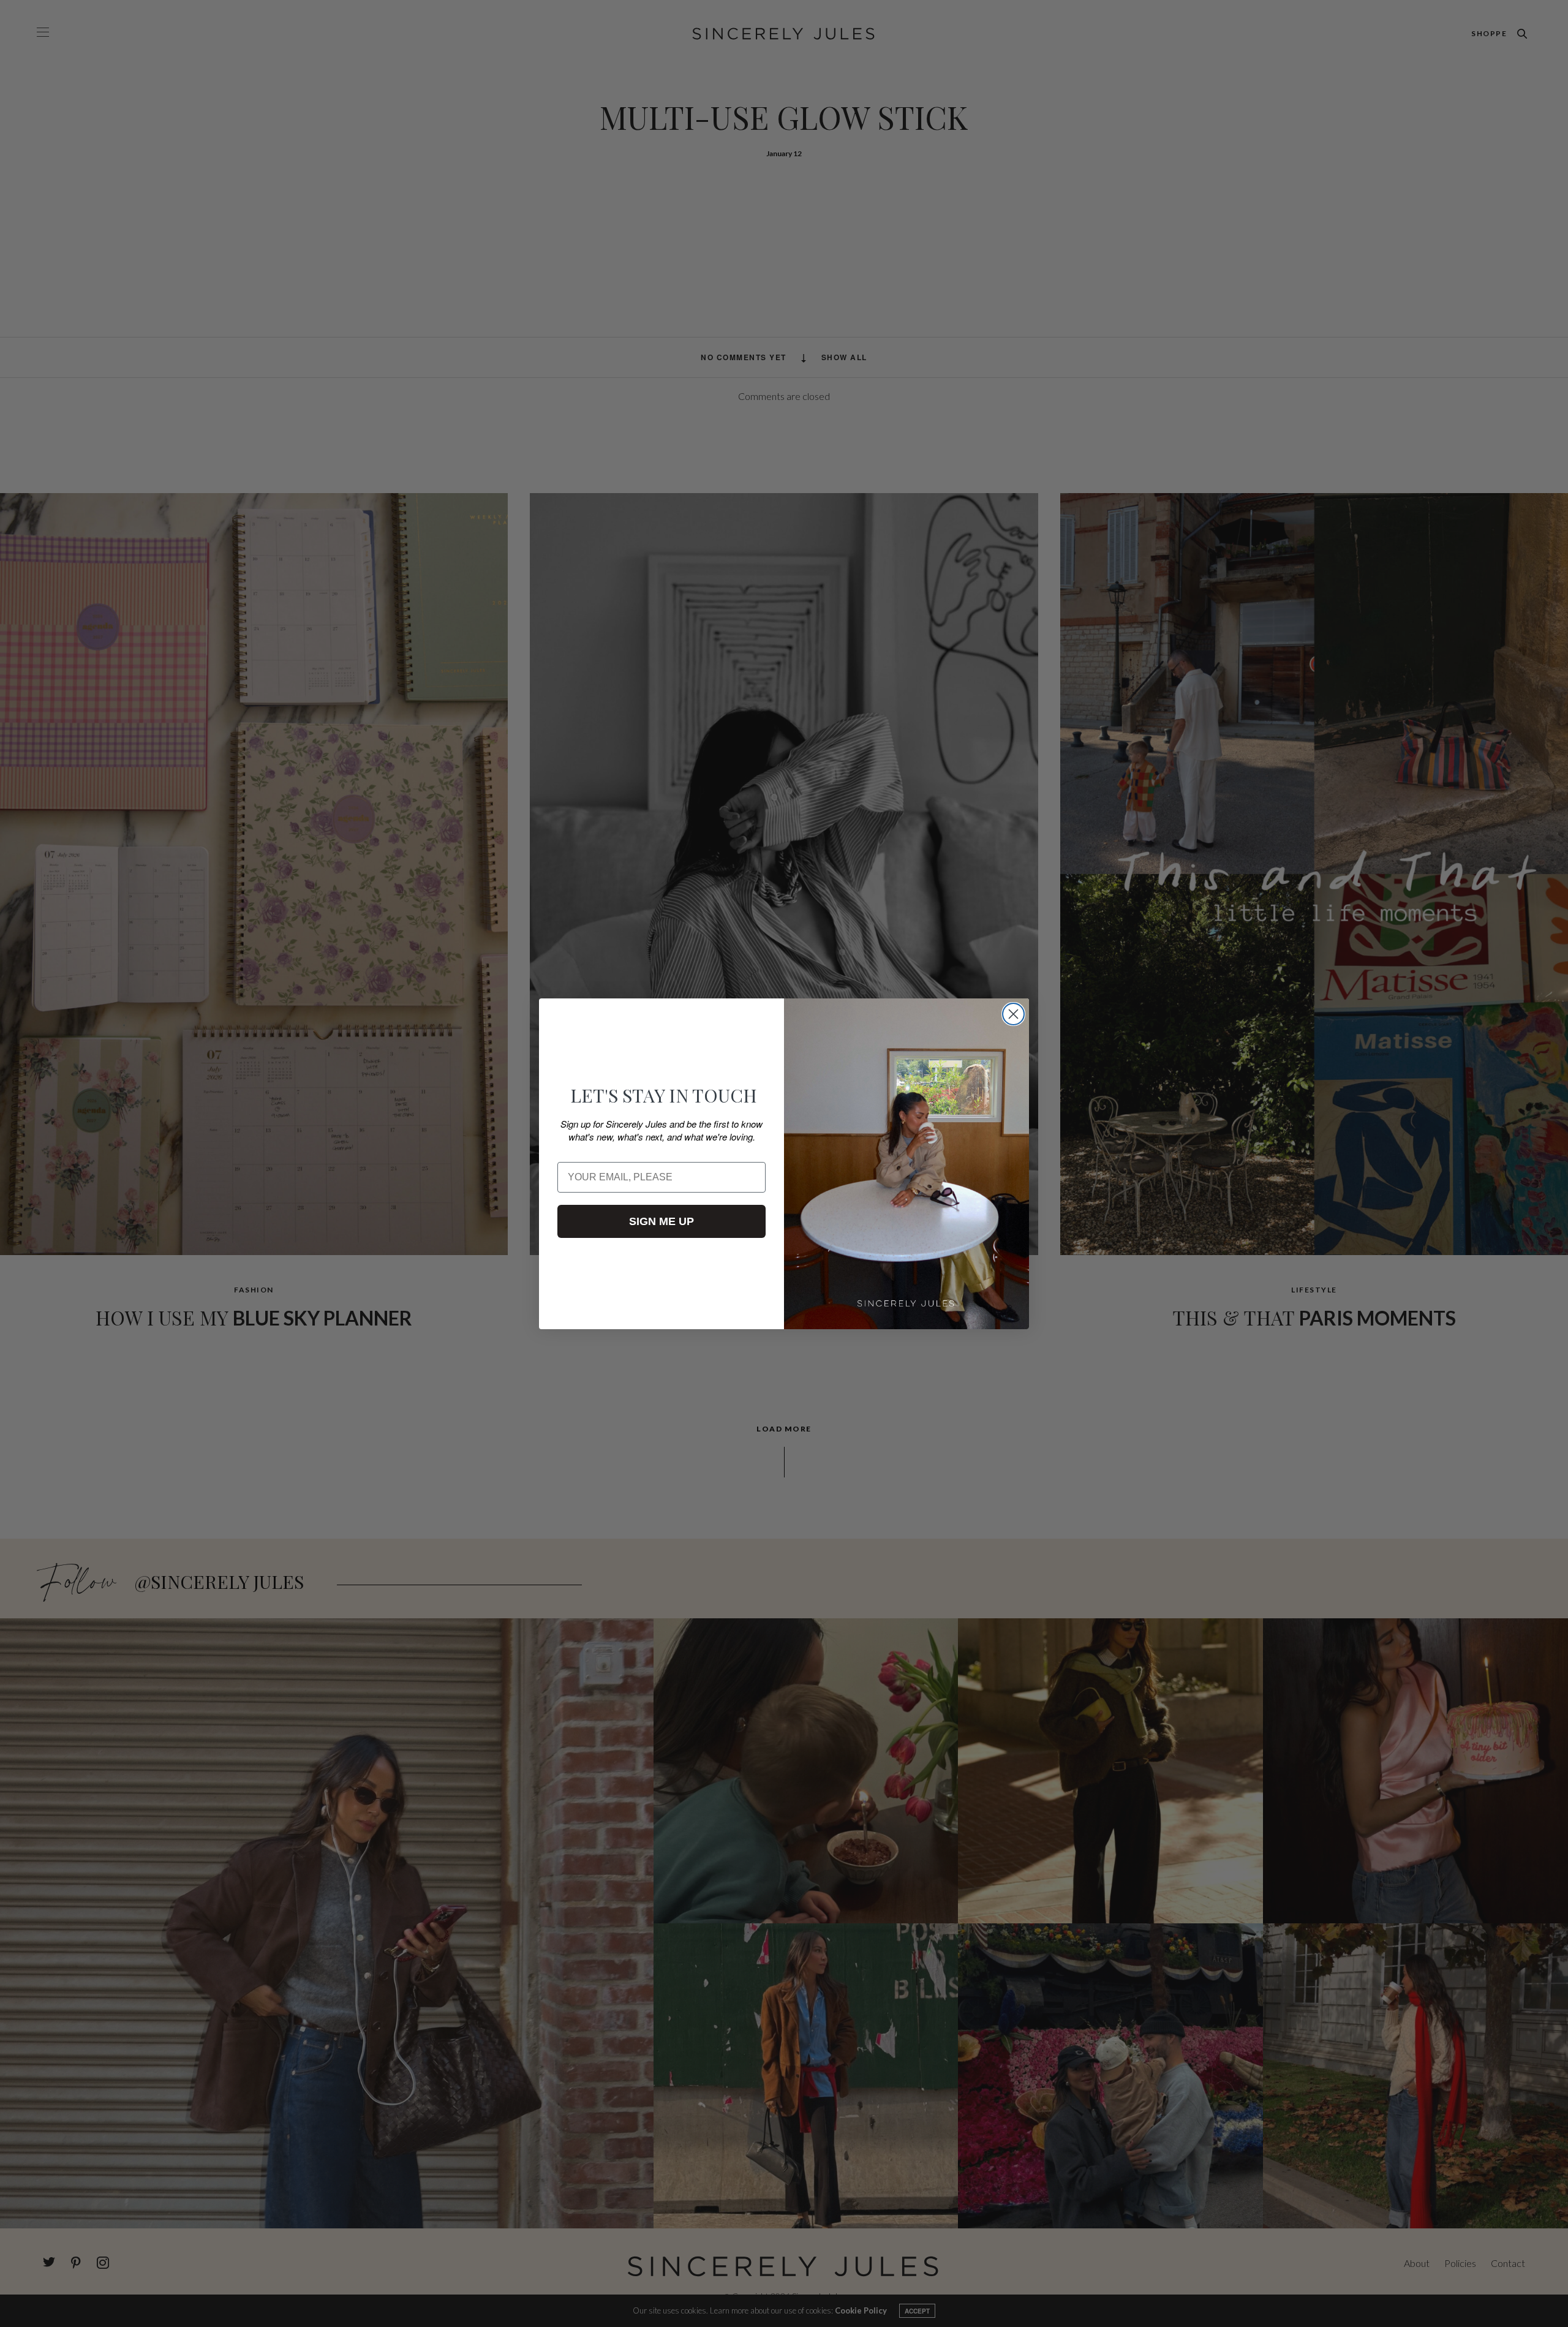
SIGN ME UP (661, 1221)
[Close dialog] (1013, 1014)
